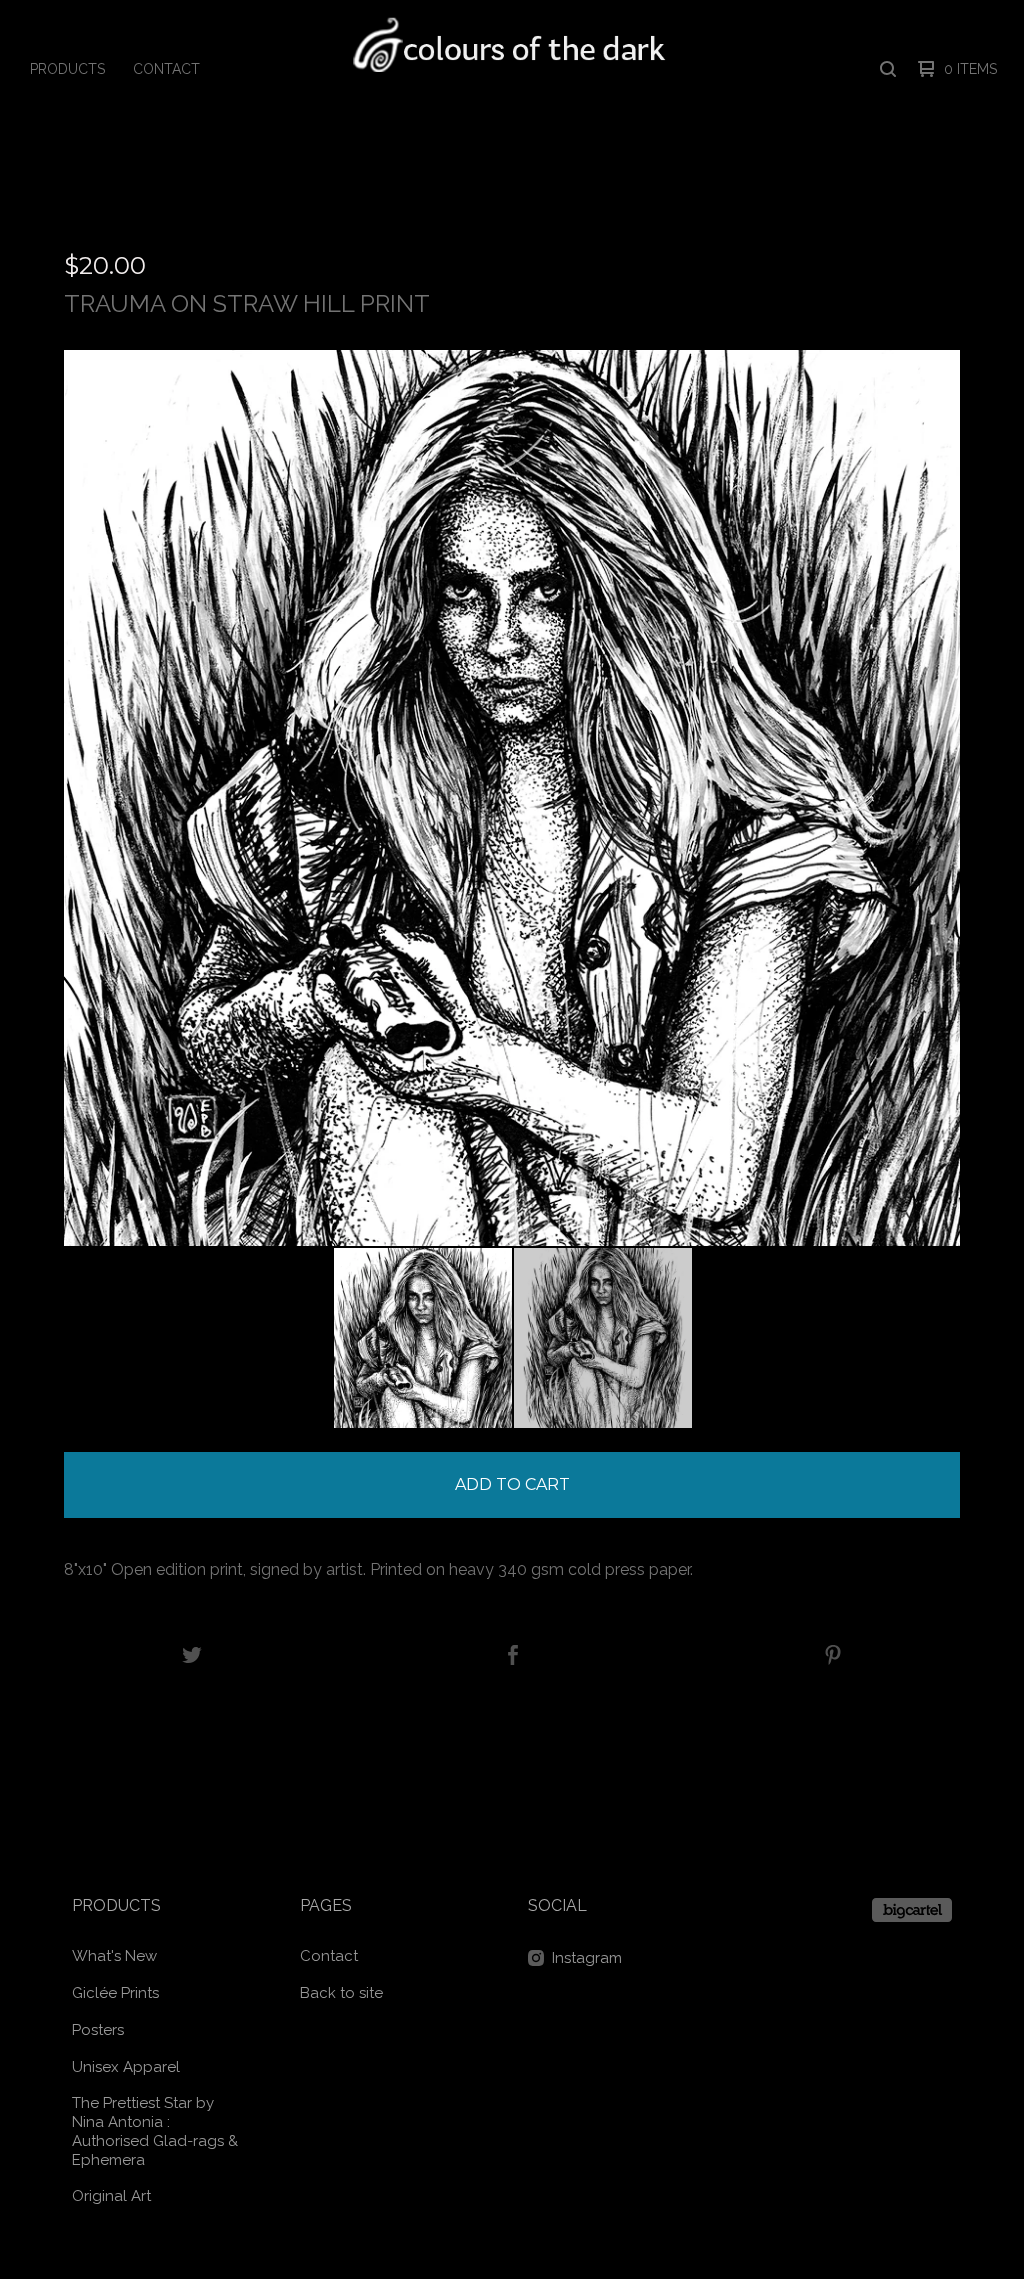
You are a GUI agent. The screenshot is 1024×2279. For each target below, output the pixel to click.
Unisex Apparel (126, 2067)
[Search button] (888, 69)
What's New (114, 1956)
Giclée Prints (115, 1993)
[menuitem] (67, 69)
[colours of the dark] (510, 69)
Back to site (341, 1993)
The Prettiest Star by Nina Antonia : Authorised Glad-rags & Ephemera (155, 2131)
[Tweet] (192, 1656)
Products (67, 69)
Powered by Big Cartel (912, 1910)
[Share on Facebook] (513, 1656)
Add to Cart (512, 1484)
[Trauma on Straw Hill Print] (423, 1338)
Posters (98, 2030)
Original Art (111, 2196)
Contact (166, 69)
